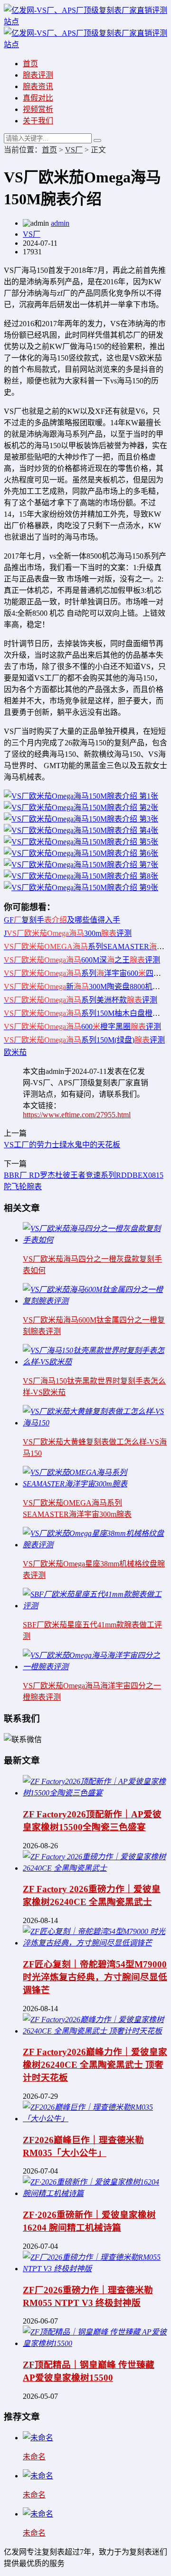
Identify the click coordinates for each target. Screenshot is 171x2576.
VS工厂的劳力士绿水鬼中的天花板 (62, 1145)
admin (60, 223)
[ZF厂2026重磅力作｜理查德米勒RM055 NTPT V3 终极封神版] (95, 2269)
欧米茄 (15, 1052)
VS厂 (74, 150)
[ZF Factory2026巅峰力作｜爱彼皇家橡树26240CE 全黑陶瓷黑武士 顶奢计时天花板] (95, 2031)
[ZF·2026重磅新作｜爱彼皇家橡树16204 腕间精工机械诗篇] (95, 2193)
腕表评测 (38, 75)
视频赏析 (38, 109)
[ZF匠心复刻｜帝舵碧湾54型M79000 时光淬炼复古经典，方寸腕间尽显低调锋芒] (95, 1943)
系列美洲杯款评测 (81, 1000)
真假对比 (38, 98)
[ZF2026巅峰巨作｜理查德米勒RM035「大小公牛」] (95, 2119)
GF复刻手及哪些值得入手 (62, 920)
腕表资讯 (38, 86)
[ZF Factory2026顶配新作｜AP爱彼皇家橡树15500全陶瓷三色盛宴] (95, 1793)
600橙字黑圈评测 (82, 1027)
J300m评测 (68, 933)
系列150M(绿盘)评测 (84, 1040)
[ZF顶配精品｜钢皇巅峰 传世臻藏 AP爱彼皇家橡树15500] (95, 2343)
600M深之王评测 (82, 960)
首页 (30, 64)
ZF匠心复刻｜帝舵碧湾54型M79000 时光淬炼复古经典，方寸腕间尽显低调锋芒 (95, 1977)
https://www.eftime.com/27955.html (77, 1115)
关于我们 (38, 121)
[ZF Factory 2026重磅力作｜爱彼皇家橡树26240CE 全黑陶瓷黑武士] (95, 1868)
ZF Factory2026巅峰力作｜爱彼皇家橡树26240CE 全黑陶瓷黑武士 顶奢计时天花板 (95, 2065)
